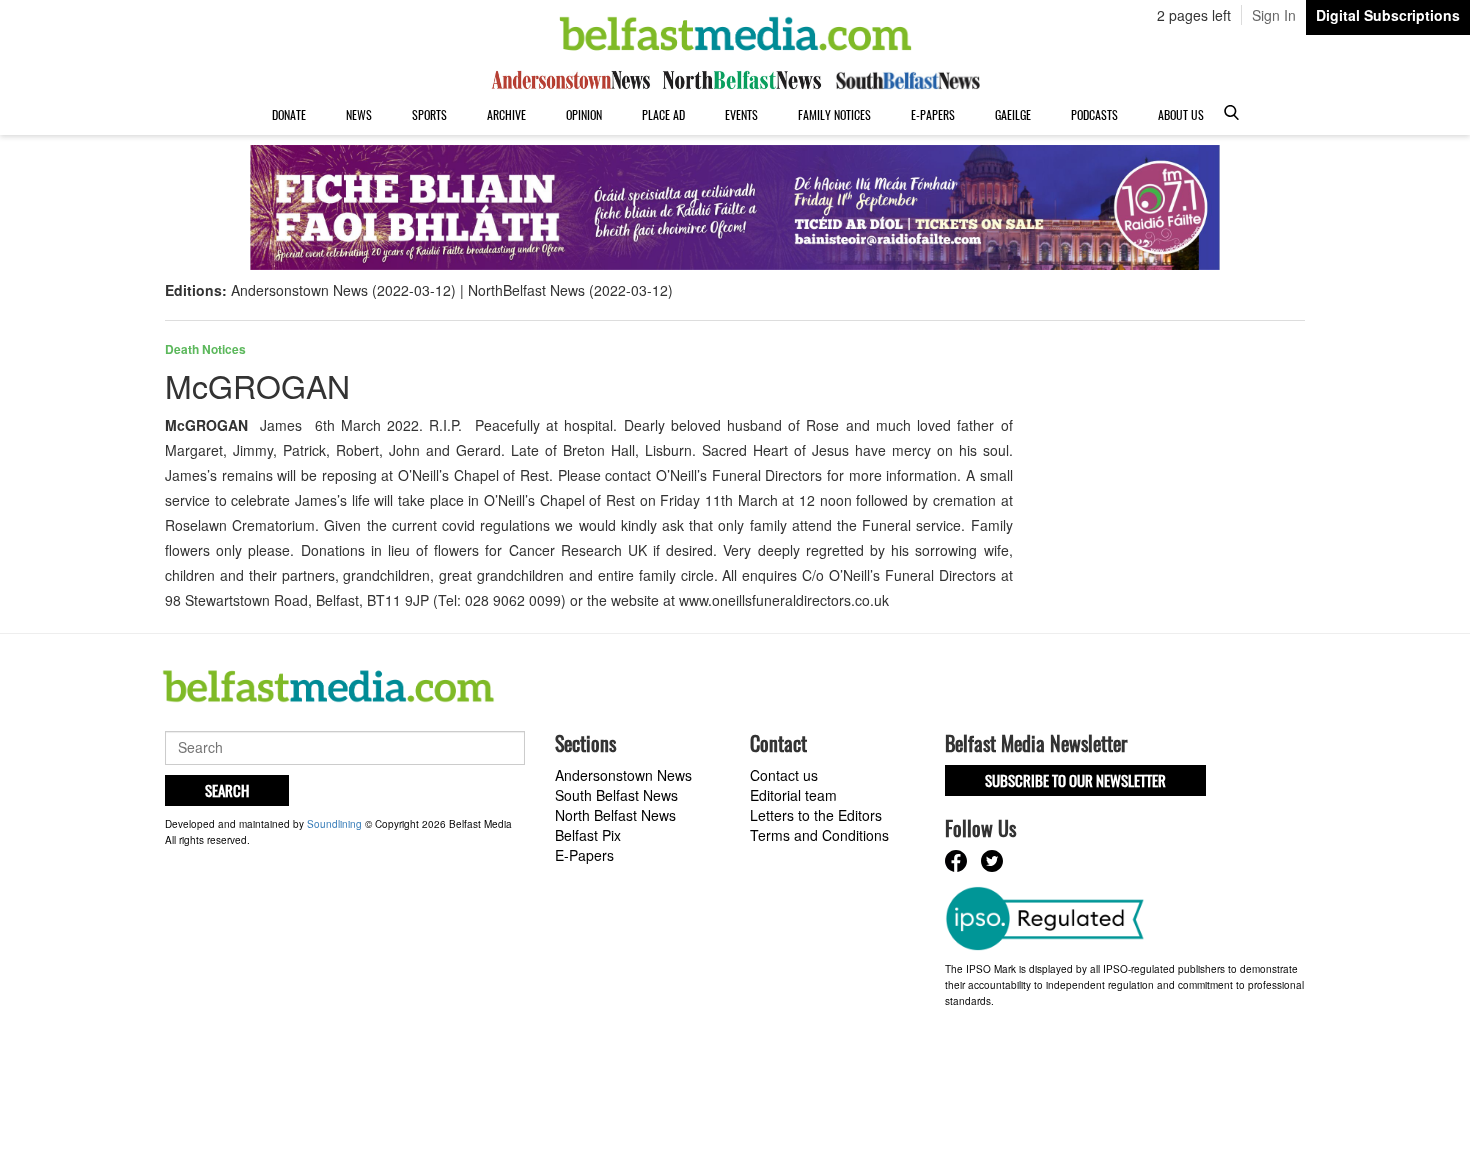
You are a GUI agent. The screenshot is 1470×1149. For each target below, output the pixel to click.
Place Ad (663, 114)
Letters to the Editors (816, 815)
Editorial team (793, 795)
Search (227, 790)
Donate (289, 114)
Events (741, 114)
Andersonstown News (623, 775)
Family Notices (834, 114)
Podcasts (1094, 114)
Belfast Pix (588, 835)
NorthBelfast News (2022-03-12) (570, 290)
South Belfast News (616, 795)
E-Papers (933, 114)
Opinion (584, 114)
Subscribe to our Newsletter (1075, 780)
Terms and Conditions (819, 835)
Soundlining (334, 824)
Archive (506, 114)
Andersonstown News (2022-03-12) (343, 290)
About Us (1181, 114)
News (359, 114)
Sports (429, 114)
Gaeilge (1013, 114)
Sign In (1274, 15)
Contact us (784, 775)
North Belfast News (615, 815)
